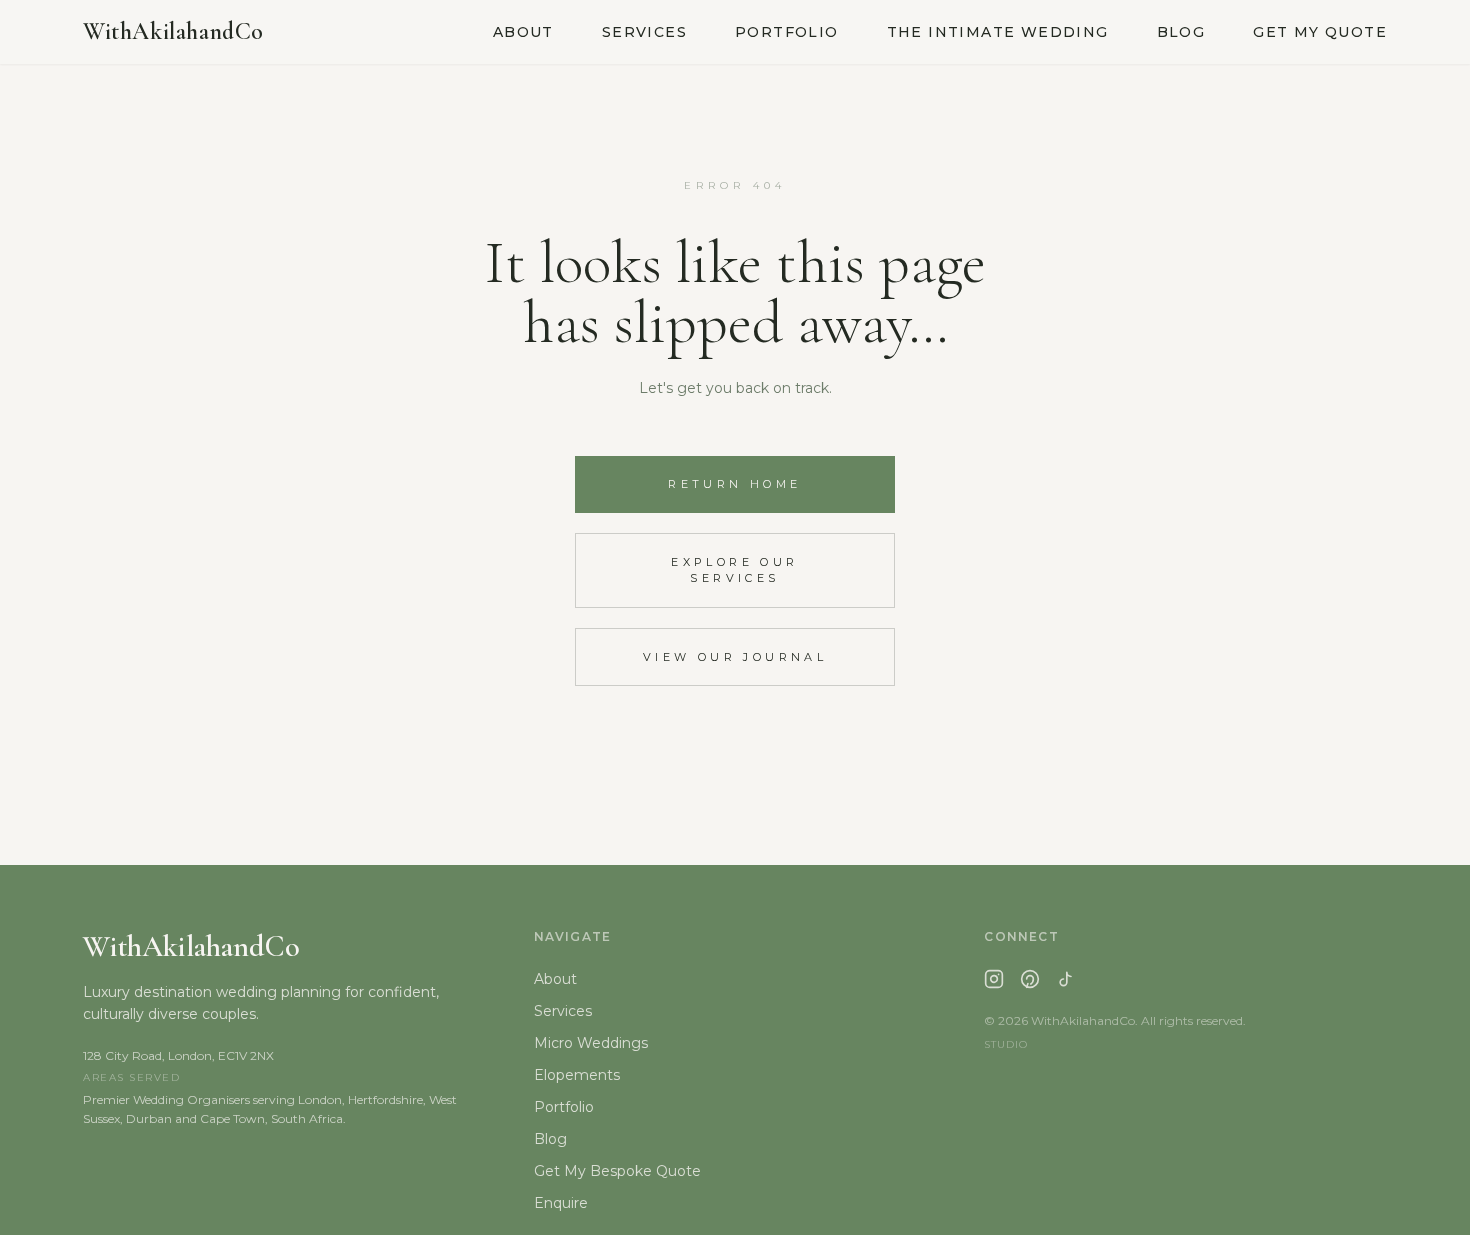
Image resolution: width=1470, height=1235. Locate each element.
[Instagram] (994, 979)
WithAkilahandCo (173, 31)
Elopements (577, 1075)
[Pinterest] (1030, 979)
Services (644, 32)
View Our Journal (735, 657)
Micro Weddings (591, 1043)
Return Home (734, 484)
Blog (1181, 32)
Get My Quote (1320, 32)
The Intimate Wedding (998, 32)
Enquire (561, 1203)
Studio (1006, 1044)
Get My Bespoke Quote (617, 1171)
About (523, 32)
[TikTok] (1066, 979)
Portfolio (787, 32)
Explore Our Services (734, 570)
